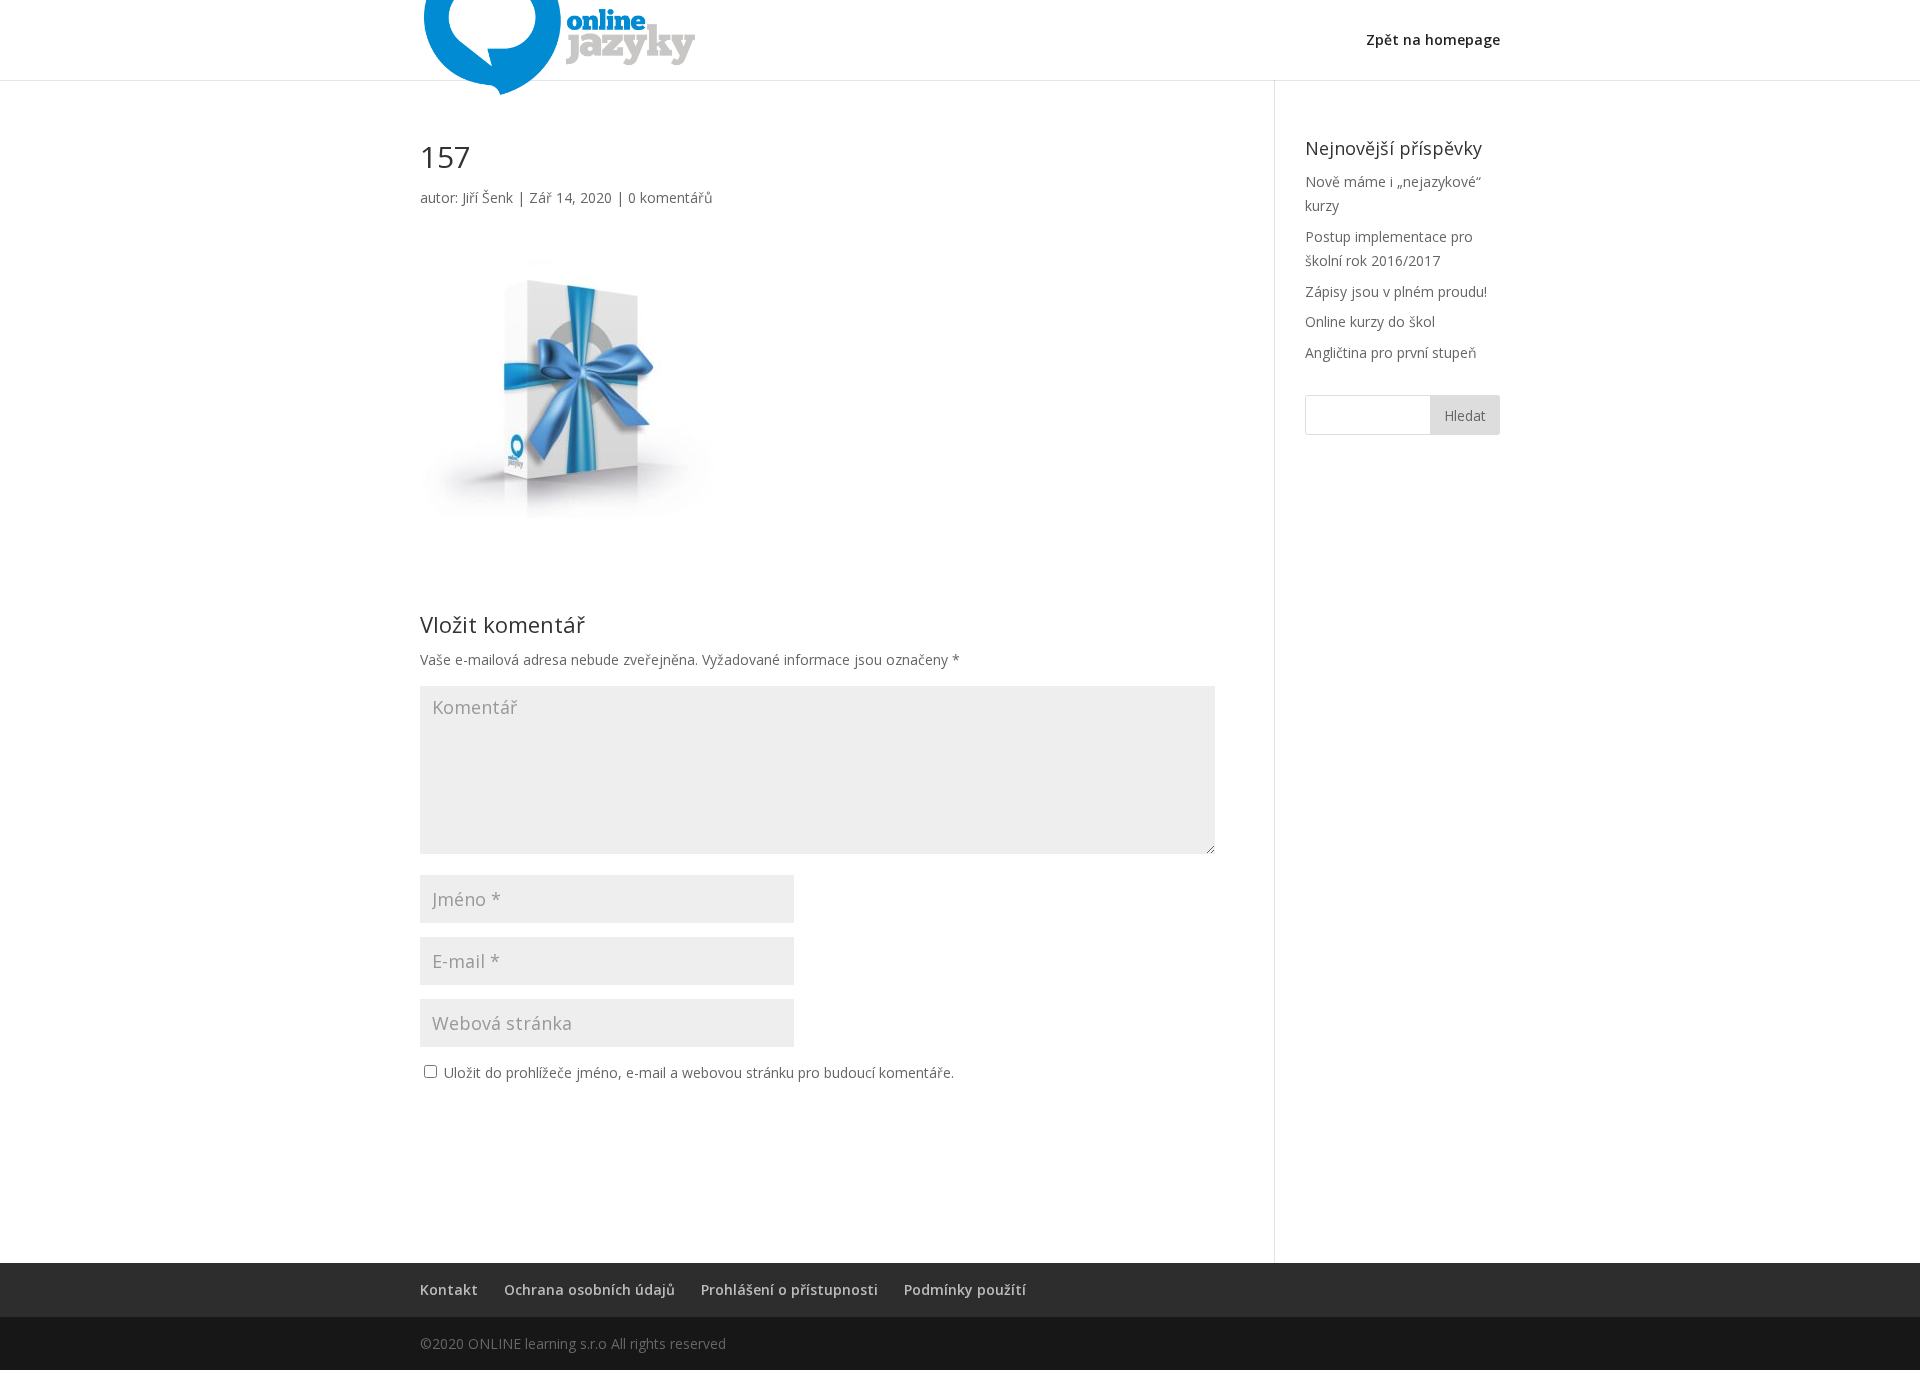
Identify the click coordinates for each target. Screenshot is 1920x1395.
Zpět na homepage (1433, 41)
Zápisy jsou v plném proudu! (1396, 291)
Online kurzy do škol (1370, 321)
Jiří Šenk (487, 197)
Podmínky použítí (965, 1289)
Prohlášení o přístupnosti (789, 1289)
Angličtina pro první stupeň (1391, 352)
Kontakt (449, 1289)
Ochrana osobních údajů (589, 1289)
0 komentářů (670, 197)
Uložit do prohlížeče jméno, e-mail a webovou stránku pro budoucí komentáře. (699, 1072)
